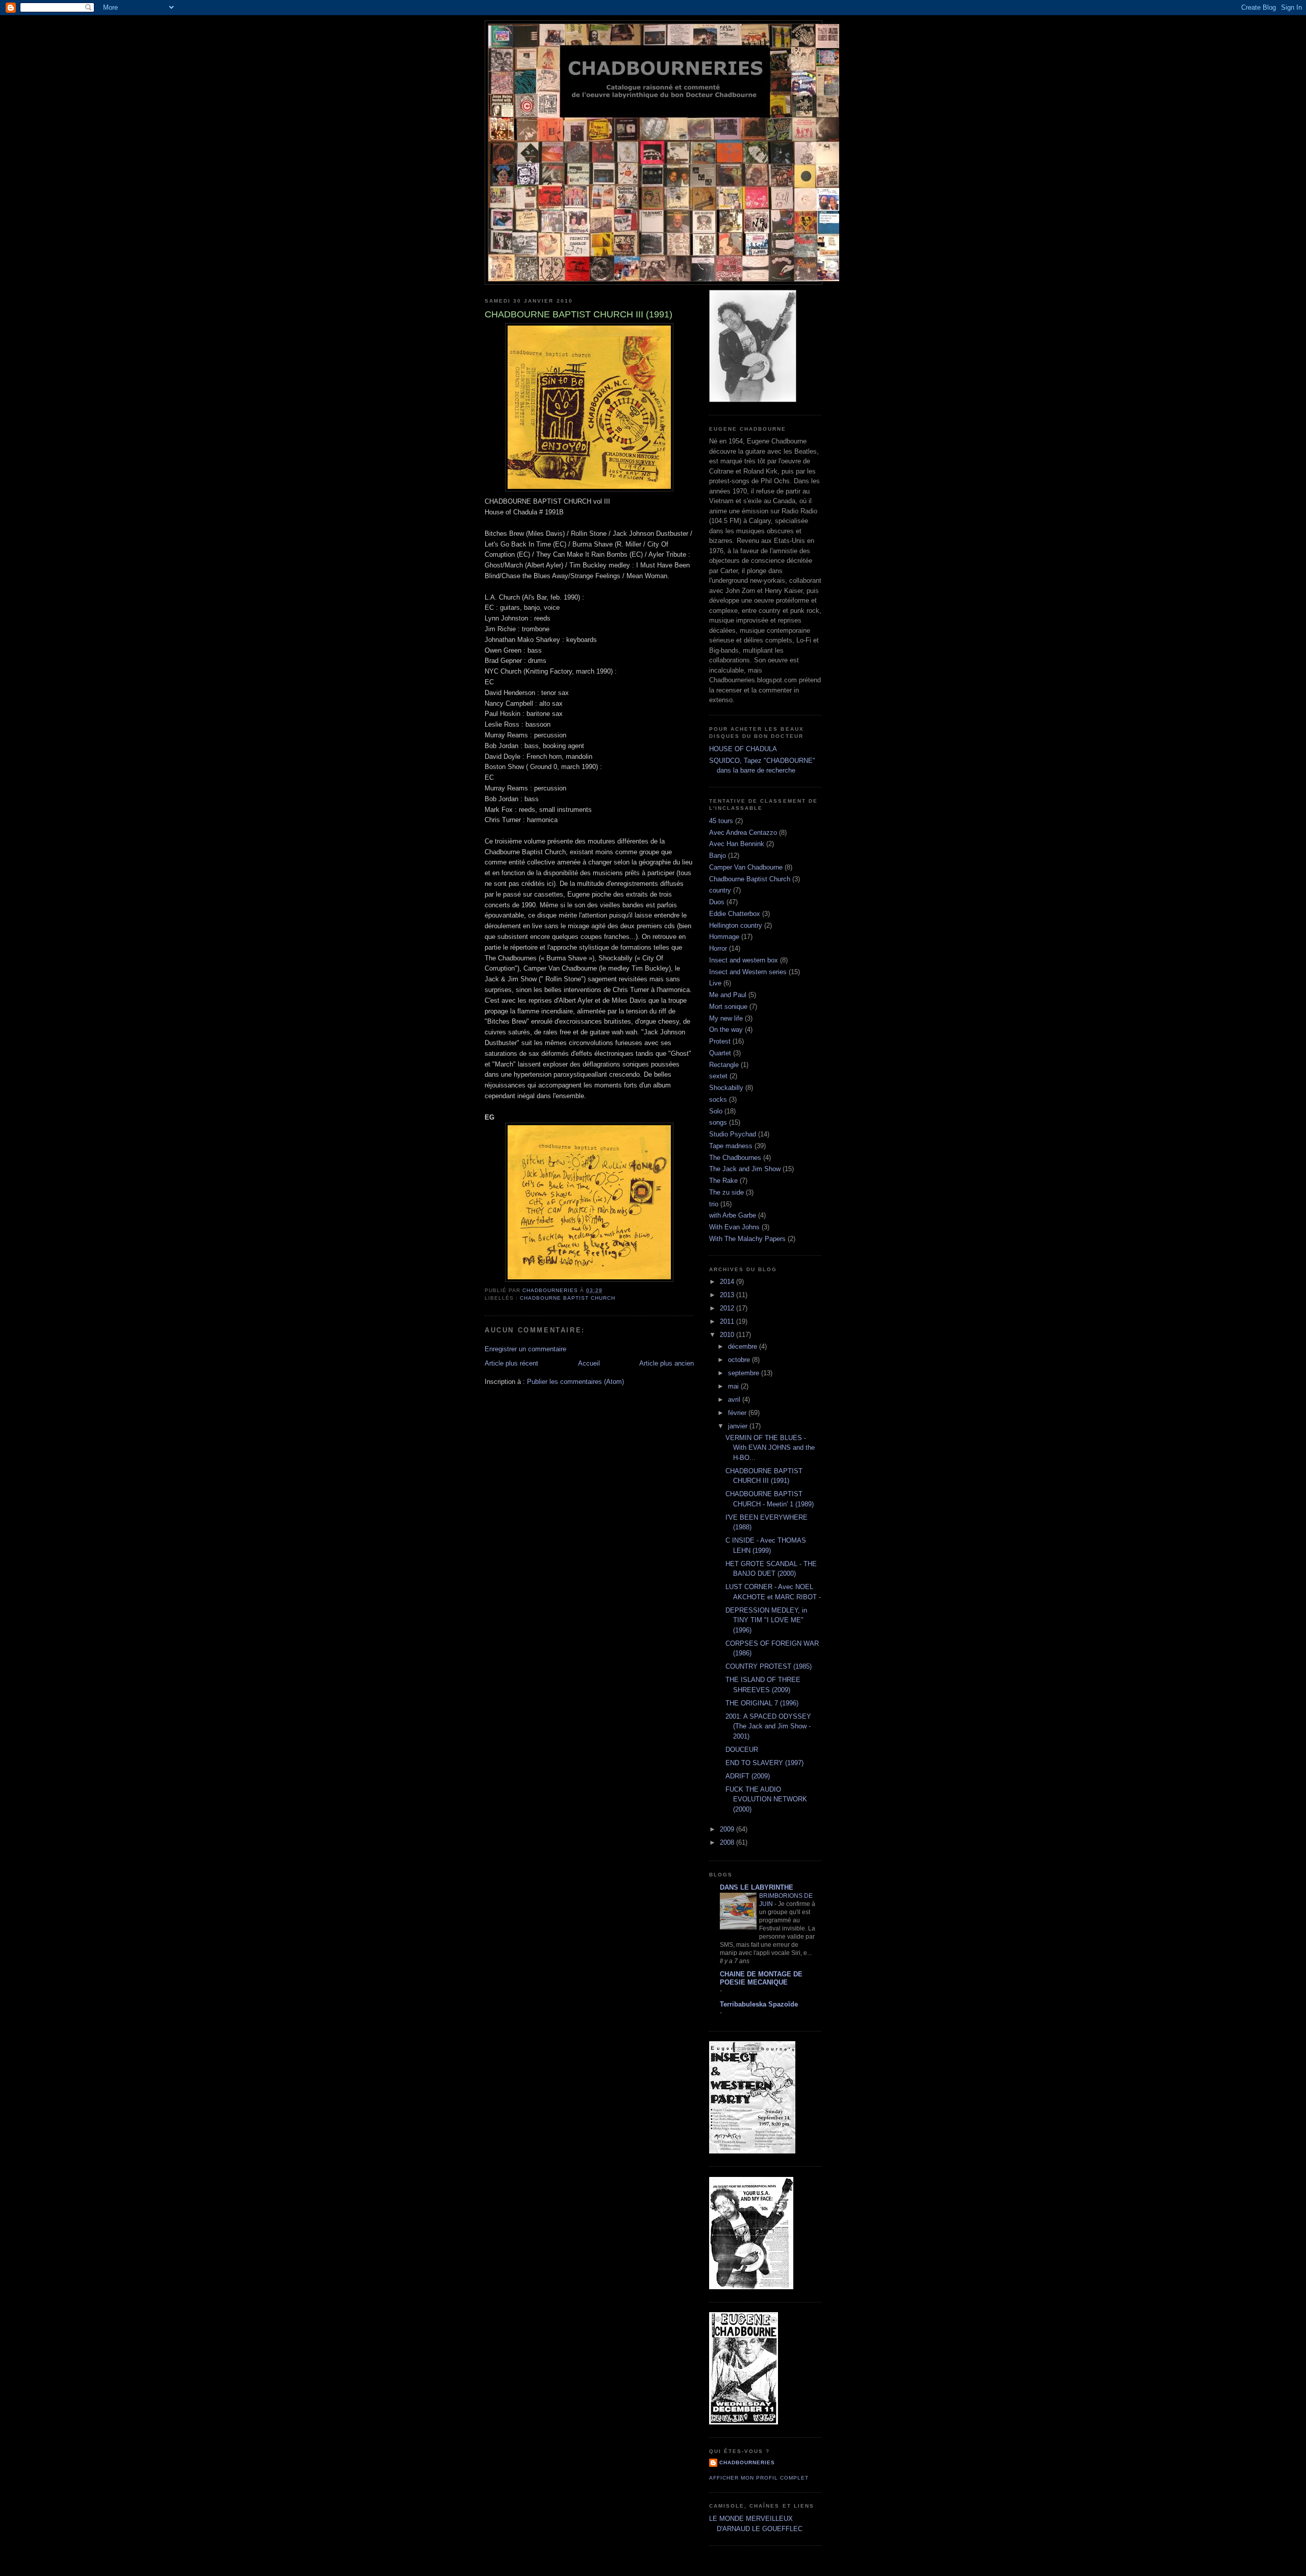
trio (714, 1204)
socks (718, 1099)
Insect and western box (744, 960)
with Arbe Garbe (733, 1215)
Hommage (724, 937)
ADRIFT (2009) (748, 1776)
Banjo (718, 856)
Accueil (589, 1363)
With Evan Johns (734, 1227)
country (720, 890)
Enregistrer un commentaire (525, 1349)
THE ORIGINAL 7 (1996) (762, 1703)
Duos (717, 902)
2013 (728, 1295)
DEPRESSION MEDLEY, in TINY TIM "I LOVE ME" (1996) (766, 1620)
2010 (728, 1335)
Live (715, 983)
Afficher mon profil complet (759, 2478)
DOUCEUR (742, 1750)
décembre (744, 1346)
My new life (726, 1018)
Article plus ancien (667, 1363)
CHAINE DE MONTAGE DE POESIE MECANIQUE (761, 1978)
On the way (726, 1030)
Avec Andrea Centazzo (743, 833)
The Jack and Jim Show (745, 1169)
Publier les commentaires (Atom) (575, 1382)
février (738, 1413)
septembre (745, 1373)
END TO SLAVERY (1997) (764, 1763)
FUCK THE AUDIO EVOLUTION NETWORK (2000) (766, 1799)
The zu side (726, 1192)
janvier (739, 1426)
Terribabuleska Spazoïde (759, 2004)
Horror (718, 948)
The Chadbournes (735, 1158)
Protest (720, 1041)
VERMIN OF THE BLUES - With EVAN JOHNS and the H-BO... (770, 1448)
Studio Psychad (733, 1134)
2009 (728, 1829)
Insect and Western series (748, 972)
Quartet (720, 1053)
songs (718, 1122)
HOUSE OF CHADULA (743, 749)
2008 (728, 1842)
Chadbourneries (747, 2462)
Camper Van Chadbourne (746, 867)
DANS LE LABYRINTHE (757, 1887)
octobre (740, 1360)
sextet (718, 1076)
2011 (728, 1321)
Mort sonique (728, 1007)
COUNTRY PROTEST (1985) (769, 1666)
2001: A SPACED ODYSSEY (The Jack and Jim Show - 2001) (768, 1726)
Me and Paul (728, 995)
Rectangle (724, 1065)
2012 (728, 1308)
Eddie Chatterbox (735, 914)
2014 (728, 1282)
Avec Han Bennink (737, 844)
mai (734, 1386)
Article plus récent (511, 1363)
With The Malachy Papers (747, 1239)
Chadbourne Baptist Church (568, 1298)
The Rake (723, 1181)
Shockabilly (726, 1088)
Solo (716, 1111)
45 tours (721, 821)
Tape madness (731, 1146)
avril (735, 1400)
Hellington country (736, 925)
